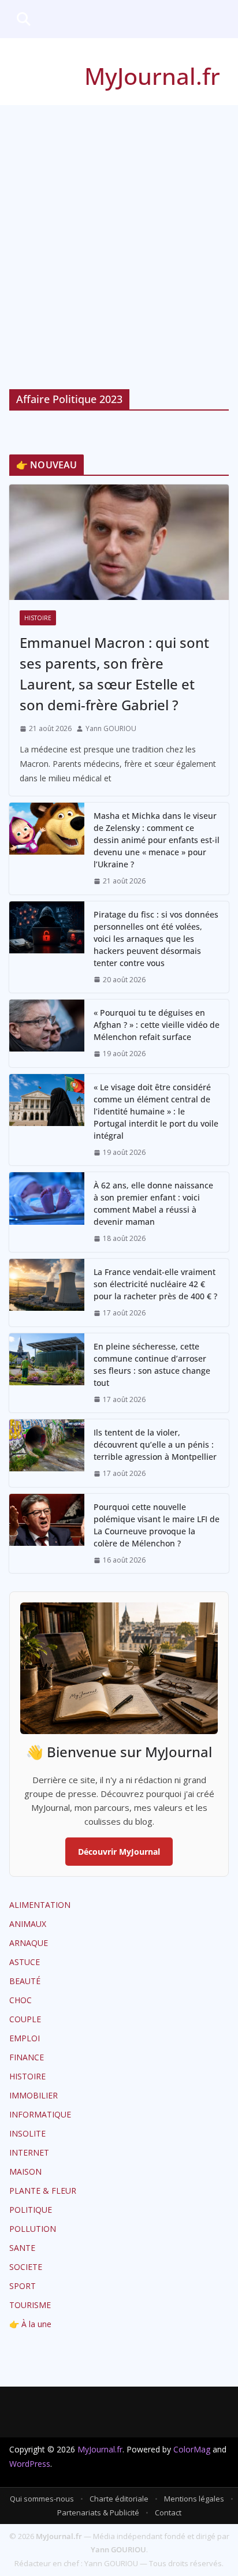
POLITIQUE (31, 2210)
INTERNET (29, 2152)
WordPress (30, 2464)
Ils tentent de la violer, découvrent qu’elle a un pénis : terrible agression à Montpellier (155, 1444)
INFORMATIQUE (40, 2114)
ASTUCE (25, 1962)
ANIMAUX (28, 1924)
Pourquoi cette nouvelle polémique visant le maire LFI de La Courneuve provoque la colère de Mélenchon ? (157, 1525)
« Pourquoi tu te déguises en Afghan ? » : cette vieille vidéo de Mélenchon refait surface (157, 1025)
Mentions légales (194, 2499)
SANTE (22, 2248)
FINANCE (27, 2057)
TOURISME (30, 2305)
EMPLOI (25, 2038)
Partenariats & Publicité (98, 2512)
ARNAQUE (29, 1943)
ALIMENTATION (40, 1905)
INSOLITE (27, 2133)
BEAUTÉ (25, 1981)
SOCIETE (26, 2267)
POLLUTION (33, 2229)
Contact (168, 2512)
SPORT (23, 2286)
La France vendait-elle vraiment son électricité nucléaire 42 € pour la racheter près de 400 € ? (155, 1284)
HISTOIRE (38, 618)
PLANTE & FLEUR (43, 2191)
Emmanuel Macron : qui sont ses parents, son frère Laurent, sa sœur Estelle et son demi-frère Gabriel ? (114, 674)
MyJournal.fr (152, 76)
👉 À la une (30, 2324)
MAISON (25, 2171)
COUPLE (25, 2019)
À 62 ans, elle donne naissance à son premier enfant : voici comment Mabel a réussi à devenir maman (153, 1203)
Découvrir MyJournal (119, 1852)
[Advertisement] (119, 230)
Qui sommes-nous (42, 2499)
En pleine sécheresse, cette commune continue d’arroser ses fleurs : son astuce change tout (152, 1365)
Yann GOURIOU (111, 728)
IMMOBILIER (34, 2095)
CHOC (21, 2000)
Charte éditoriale (119, 2499)
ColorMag (192, 2449)
